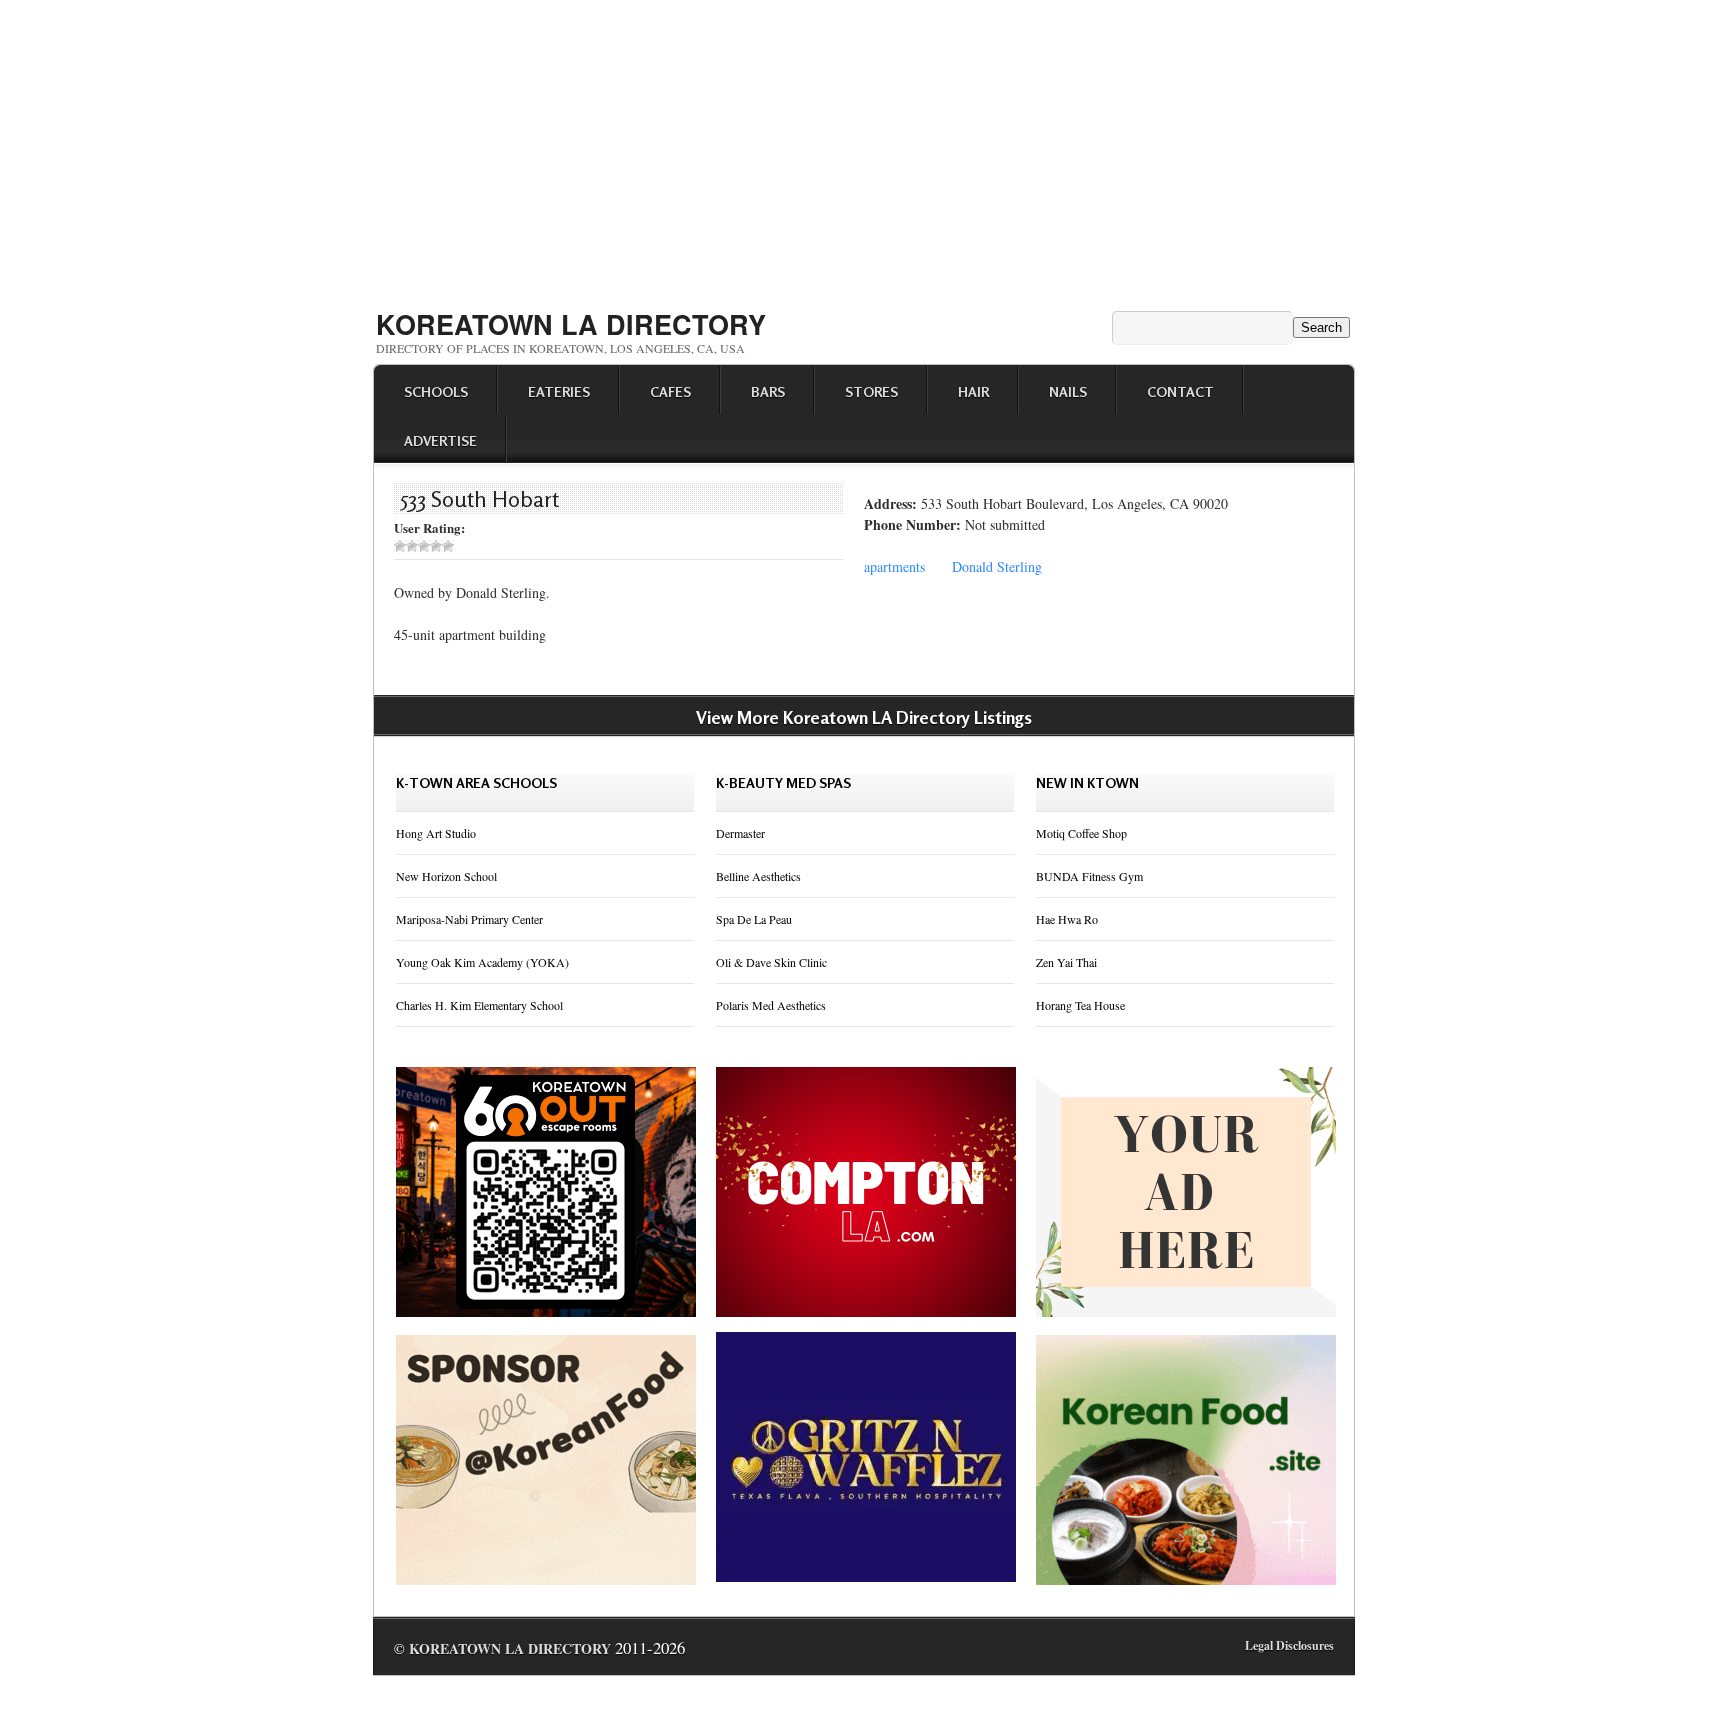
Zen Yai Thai (1066, 962)
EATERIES (559, 391)
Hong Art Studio (436, 833)
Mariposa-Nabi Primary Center (469, 919)
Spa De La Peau (754, 919)
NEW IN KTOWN (1087, 782)
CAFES (670, 391)
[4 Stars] (436, 546)
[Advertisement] (864, 148)
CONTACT (1180, 391)
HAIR (973, 391)
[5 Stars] (448, 546)
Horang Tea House (1080, 1005)
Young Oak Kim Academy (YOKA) (482, 962)
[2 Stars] (412, 546)
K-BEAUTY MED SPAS (783, 782)
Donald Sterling (997, 566)
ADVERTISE (440, 440)
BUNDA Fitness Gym (1089, 876)
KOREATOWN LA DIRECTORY (571, 324)
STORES (871, 391)
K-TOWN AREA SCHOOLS (476, 782)
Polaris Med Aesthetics (771, 1005)
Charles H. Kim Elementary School (479, 1005)
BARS (768, 391)
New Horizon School (446, 876)
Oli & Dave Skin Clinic (771, 962)
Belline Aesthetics (758, 876)
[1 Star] (400, 546)
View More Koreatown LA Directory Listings (864, 717)
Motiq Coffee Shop (1081, 833)
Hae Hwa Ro (1067, 919)
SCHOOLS (436, 391)
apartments (894, 566)
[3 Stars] (424, 546)
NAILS (1068, 391)
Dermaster (740, 833)
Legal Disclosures (1289, 1645)
